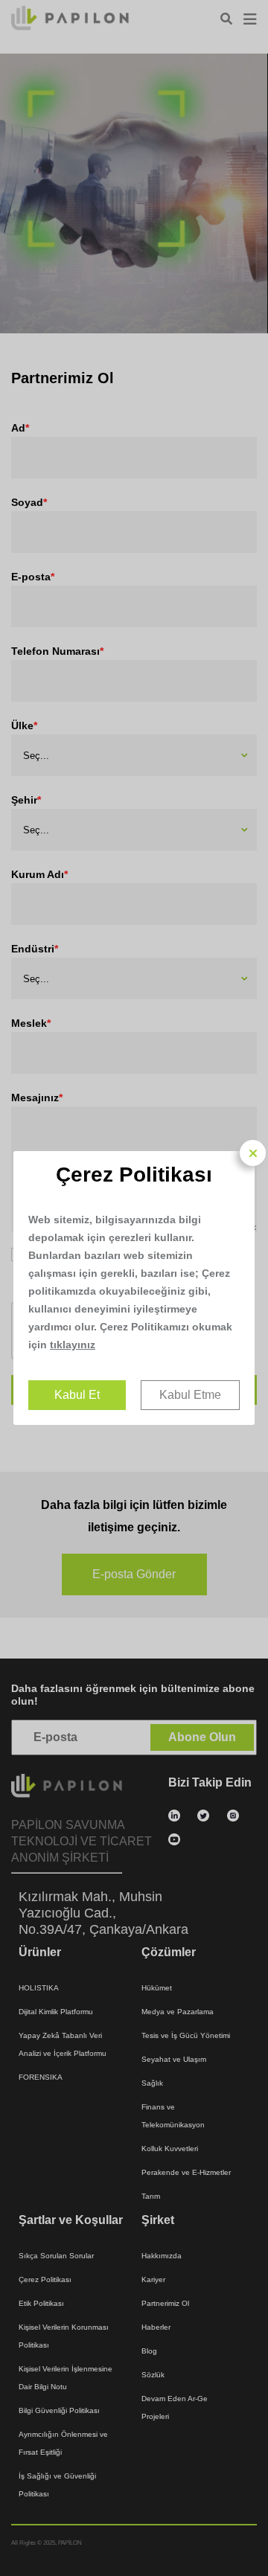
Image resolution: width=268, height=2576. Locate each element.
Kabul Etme (190, 1395)
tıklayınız (73, 1345)
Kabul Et (77, 1395)
